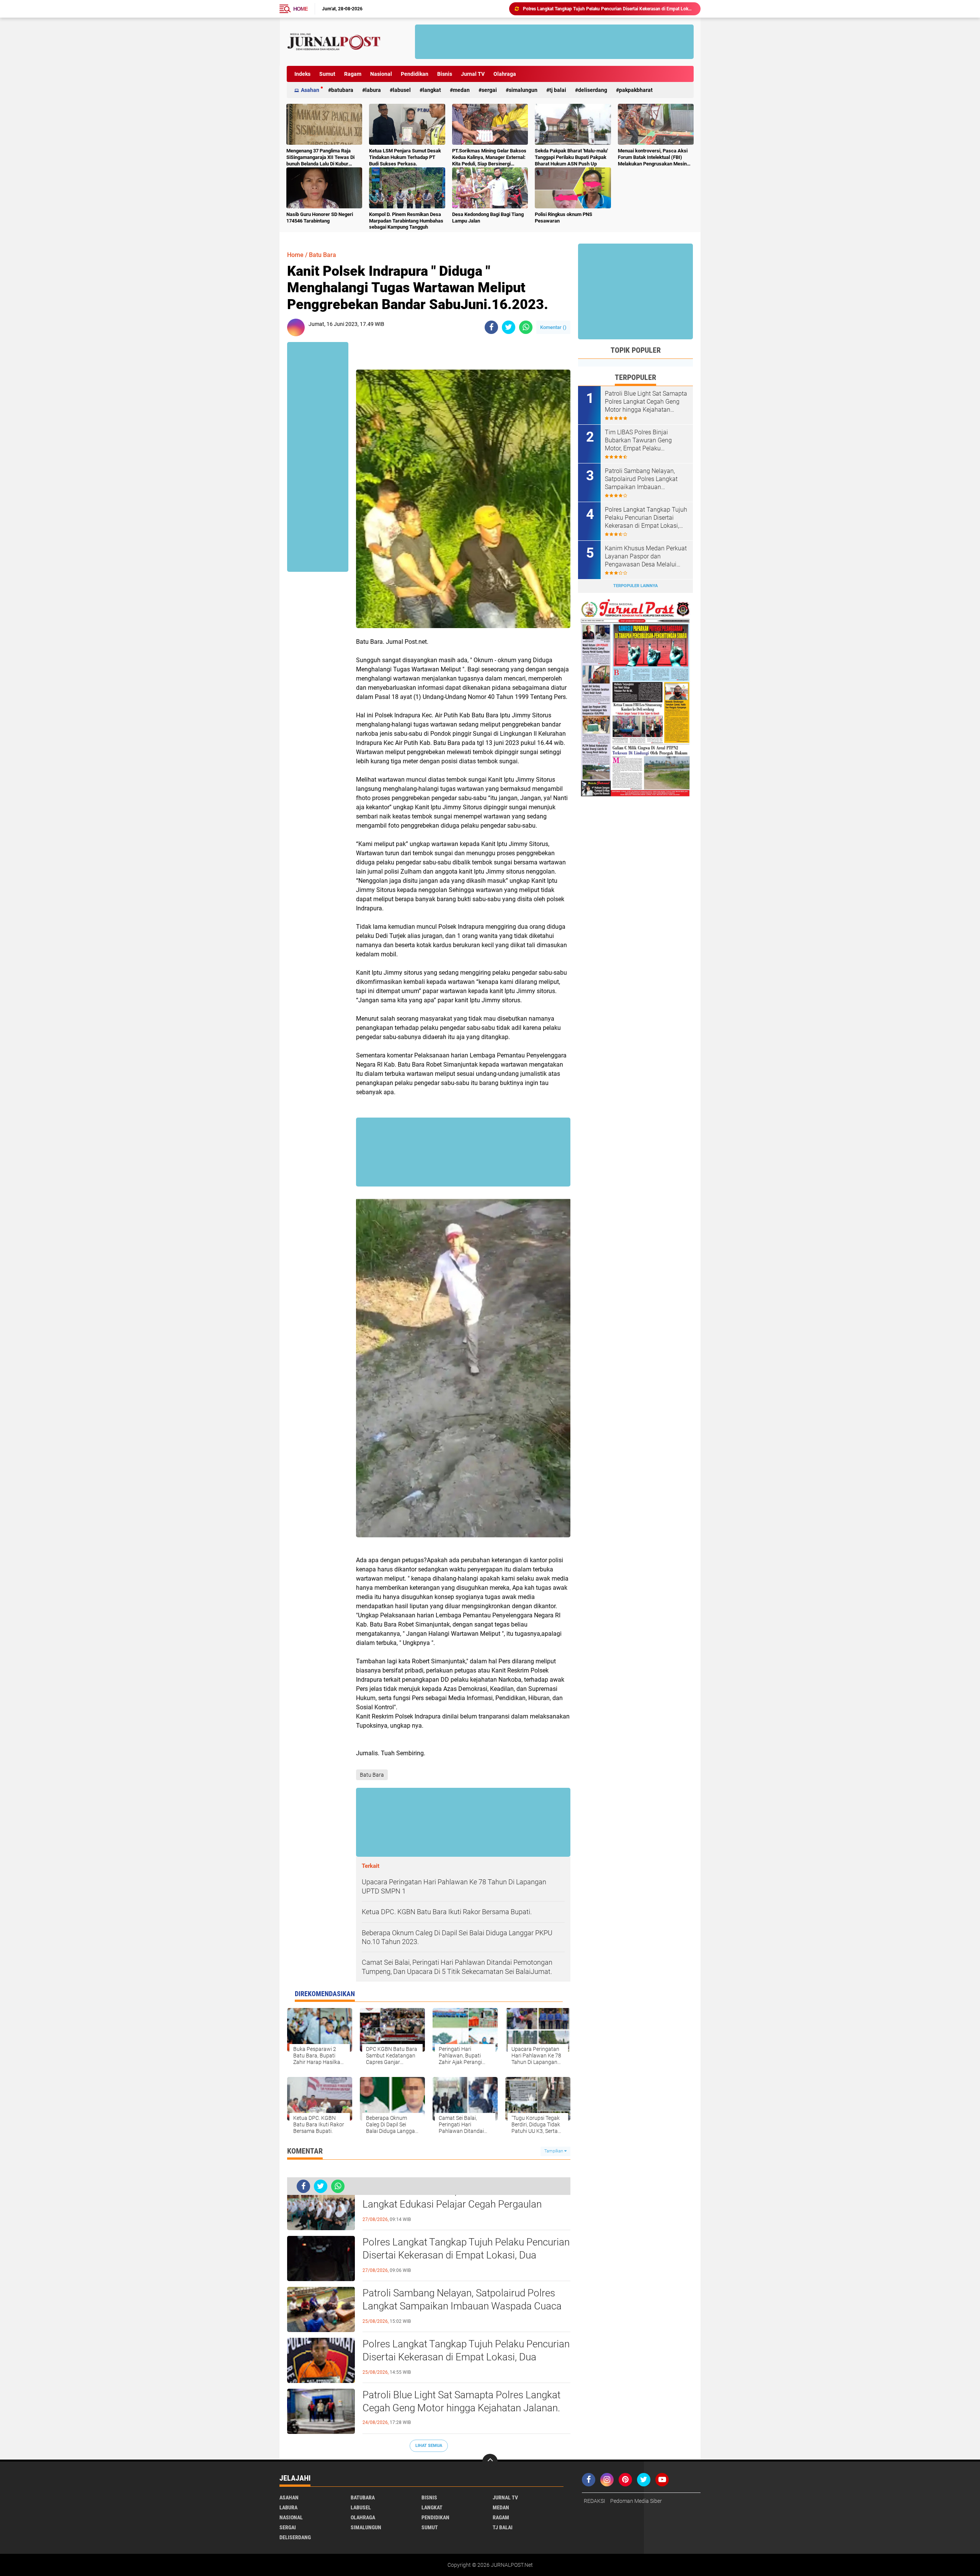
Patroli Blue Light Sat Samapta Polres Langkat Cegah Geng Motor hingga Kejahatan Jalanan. (461, 2401)
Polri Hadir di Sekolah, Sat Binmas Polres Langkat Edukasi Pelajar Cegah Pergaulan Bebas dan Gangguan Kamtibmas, (452, 2204)
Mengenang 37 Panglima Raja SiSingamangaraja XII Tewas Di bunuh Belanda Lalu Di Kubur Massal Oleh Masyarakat (320, 158)
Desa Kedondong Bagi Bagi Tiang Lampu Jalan (488, 218)
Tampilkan (554, 2151)
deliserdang (593, 90)
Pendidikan (415, 74)
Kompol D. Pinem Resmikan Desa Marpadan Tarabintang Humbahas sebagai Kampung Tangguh (406, 221)
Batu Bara (323, 255)
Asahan (310, 90)
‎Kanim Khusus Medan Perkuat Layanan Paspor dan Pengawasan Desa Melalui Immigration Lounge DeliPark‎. (646, 556)
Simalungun (523, 90)
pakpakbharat (636, 90)
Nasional (381, 74)
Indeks (302, 74)
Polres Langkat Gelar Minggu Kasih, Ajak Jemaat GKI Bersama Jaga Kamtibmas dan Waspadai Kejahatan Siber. (608, 9)
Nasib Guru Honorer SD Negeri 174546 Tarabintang (320, 218)
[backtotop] (490, 2461)
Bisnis (445, 74)
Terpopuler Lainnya (635, 586)
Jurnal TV (473, 74)
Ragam (353, 74)
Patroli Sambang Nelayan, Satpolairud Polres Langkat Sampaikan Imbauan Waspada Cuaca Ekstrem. (462, 2306)
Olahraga (505, 74)
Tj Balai (558, 90)
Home (301, 9)
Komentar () (553, 327)
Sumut (327, 74)
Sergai (489, 90)
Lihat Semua (429, 2446)
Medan (461, 90)
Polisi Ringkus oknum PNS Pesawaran (563, 218)
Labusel (402, 90)
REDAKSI (595, 2501)
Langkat (432, 90)
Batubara (342, 90)
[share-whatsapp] (526, 327)
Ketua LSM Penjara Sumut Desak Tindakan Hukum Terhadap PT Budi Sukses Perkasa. (405, 157)
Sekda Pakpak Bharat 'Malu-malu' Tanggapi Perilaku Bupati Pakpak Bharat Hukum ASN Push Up (571, 157)
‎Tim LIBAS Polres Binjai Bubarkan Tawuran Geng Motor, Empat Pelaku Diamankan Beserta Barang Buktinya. (642, 440)
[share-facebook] (491, 327)
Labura (373, 90)
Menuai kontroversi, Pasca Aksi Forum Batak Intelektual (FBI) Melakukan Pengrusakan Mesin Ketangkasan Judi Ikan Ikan (653, 158)
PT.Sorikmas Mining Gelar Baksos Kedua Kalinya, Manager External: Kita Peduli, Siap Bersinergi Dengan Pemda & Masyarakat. (489, 158)
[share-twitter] (509, 327)
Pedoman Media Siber (636, 2501)
